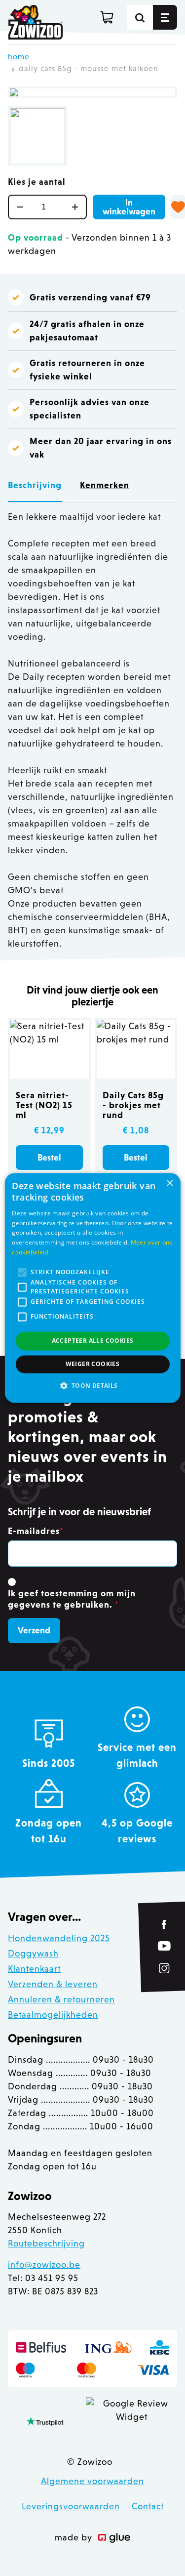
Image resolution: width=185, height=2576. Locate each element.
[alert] (92, 1288)
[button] (92, 1386)
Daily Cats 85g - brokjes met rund (133, 1105)
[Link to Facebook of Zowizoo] (165, 1925)
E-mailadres (36, 1531)
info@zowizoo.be (44, 2265)
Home (19, 57)
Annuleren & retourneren (61, 1999)
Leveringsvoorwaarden (71, 2506)
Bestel (49, 1158)
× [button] (169, 1184)
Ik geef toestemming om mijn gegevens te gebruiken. (72, 1599)
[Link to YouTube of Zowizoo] (164, 1946)
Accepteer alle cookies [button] (93, 1341)
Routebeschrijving (46, 2244)
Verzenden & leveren (53, 1984)
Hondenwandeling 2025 (59, 1938)
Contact (148, 2506)
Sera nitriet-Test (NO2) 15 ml (44, 1105)
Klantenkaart (34, 1969)
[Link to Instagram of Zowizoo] (164, 1968)
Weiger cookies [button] (93, 1364)
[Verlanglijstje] (178, 207)
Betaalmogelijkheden (53, 2015)
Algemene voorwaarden (92, 2481)
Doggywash (33, 1953)
